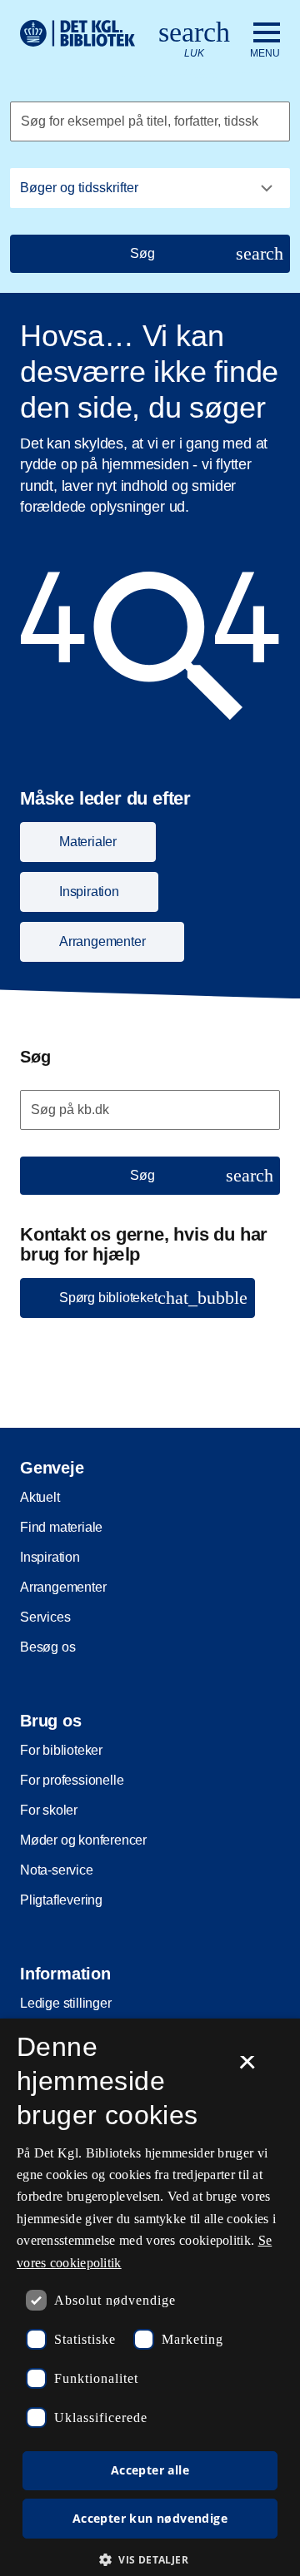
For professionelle (72, 1780)
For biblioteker (61, 1750)
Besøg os (47, 1647)
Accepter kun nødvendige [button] (150, 2518)
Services (45, 1617)
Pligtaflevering (61, 1900)
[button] (150, 2559)
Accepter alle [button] (150, 2470)
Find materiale (61, 1527)
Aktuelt (40, 1497)
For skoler (49, 1810)
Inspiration (50, 1557)
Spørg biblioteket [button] (153, 1298)
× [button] (247, 2068)
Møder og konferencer (83, 1840)
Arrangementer (63, 1587)
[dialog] (150, 2297)
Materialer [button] (88, 842)
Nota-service (57, 1870)
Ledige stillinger (66, 2003)
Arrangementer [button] (102, 941)
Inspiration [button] (89, 892)
